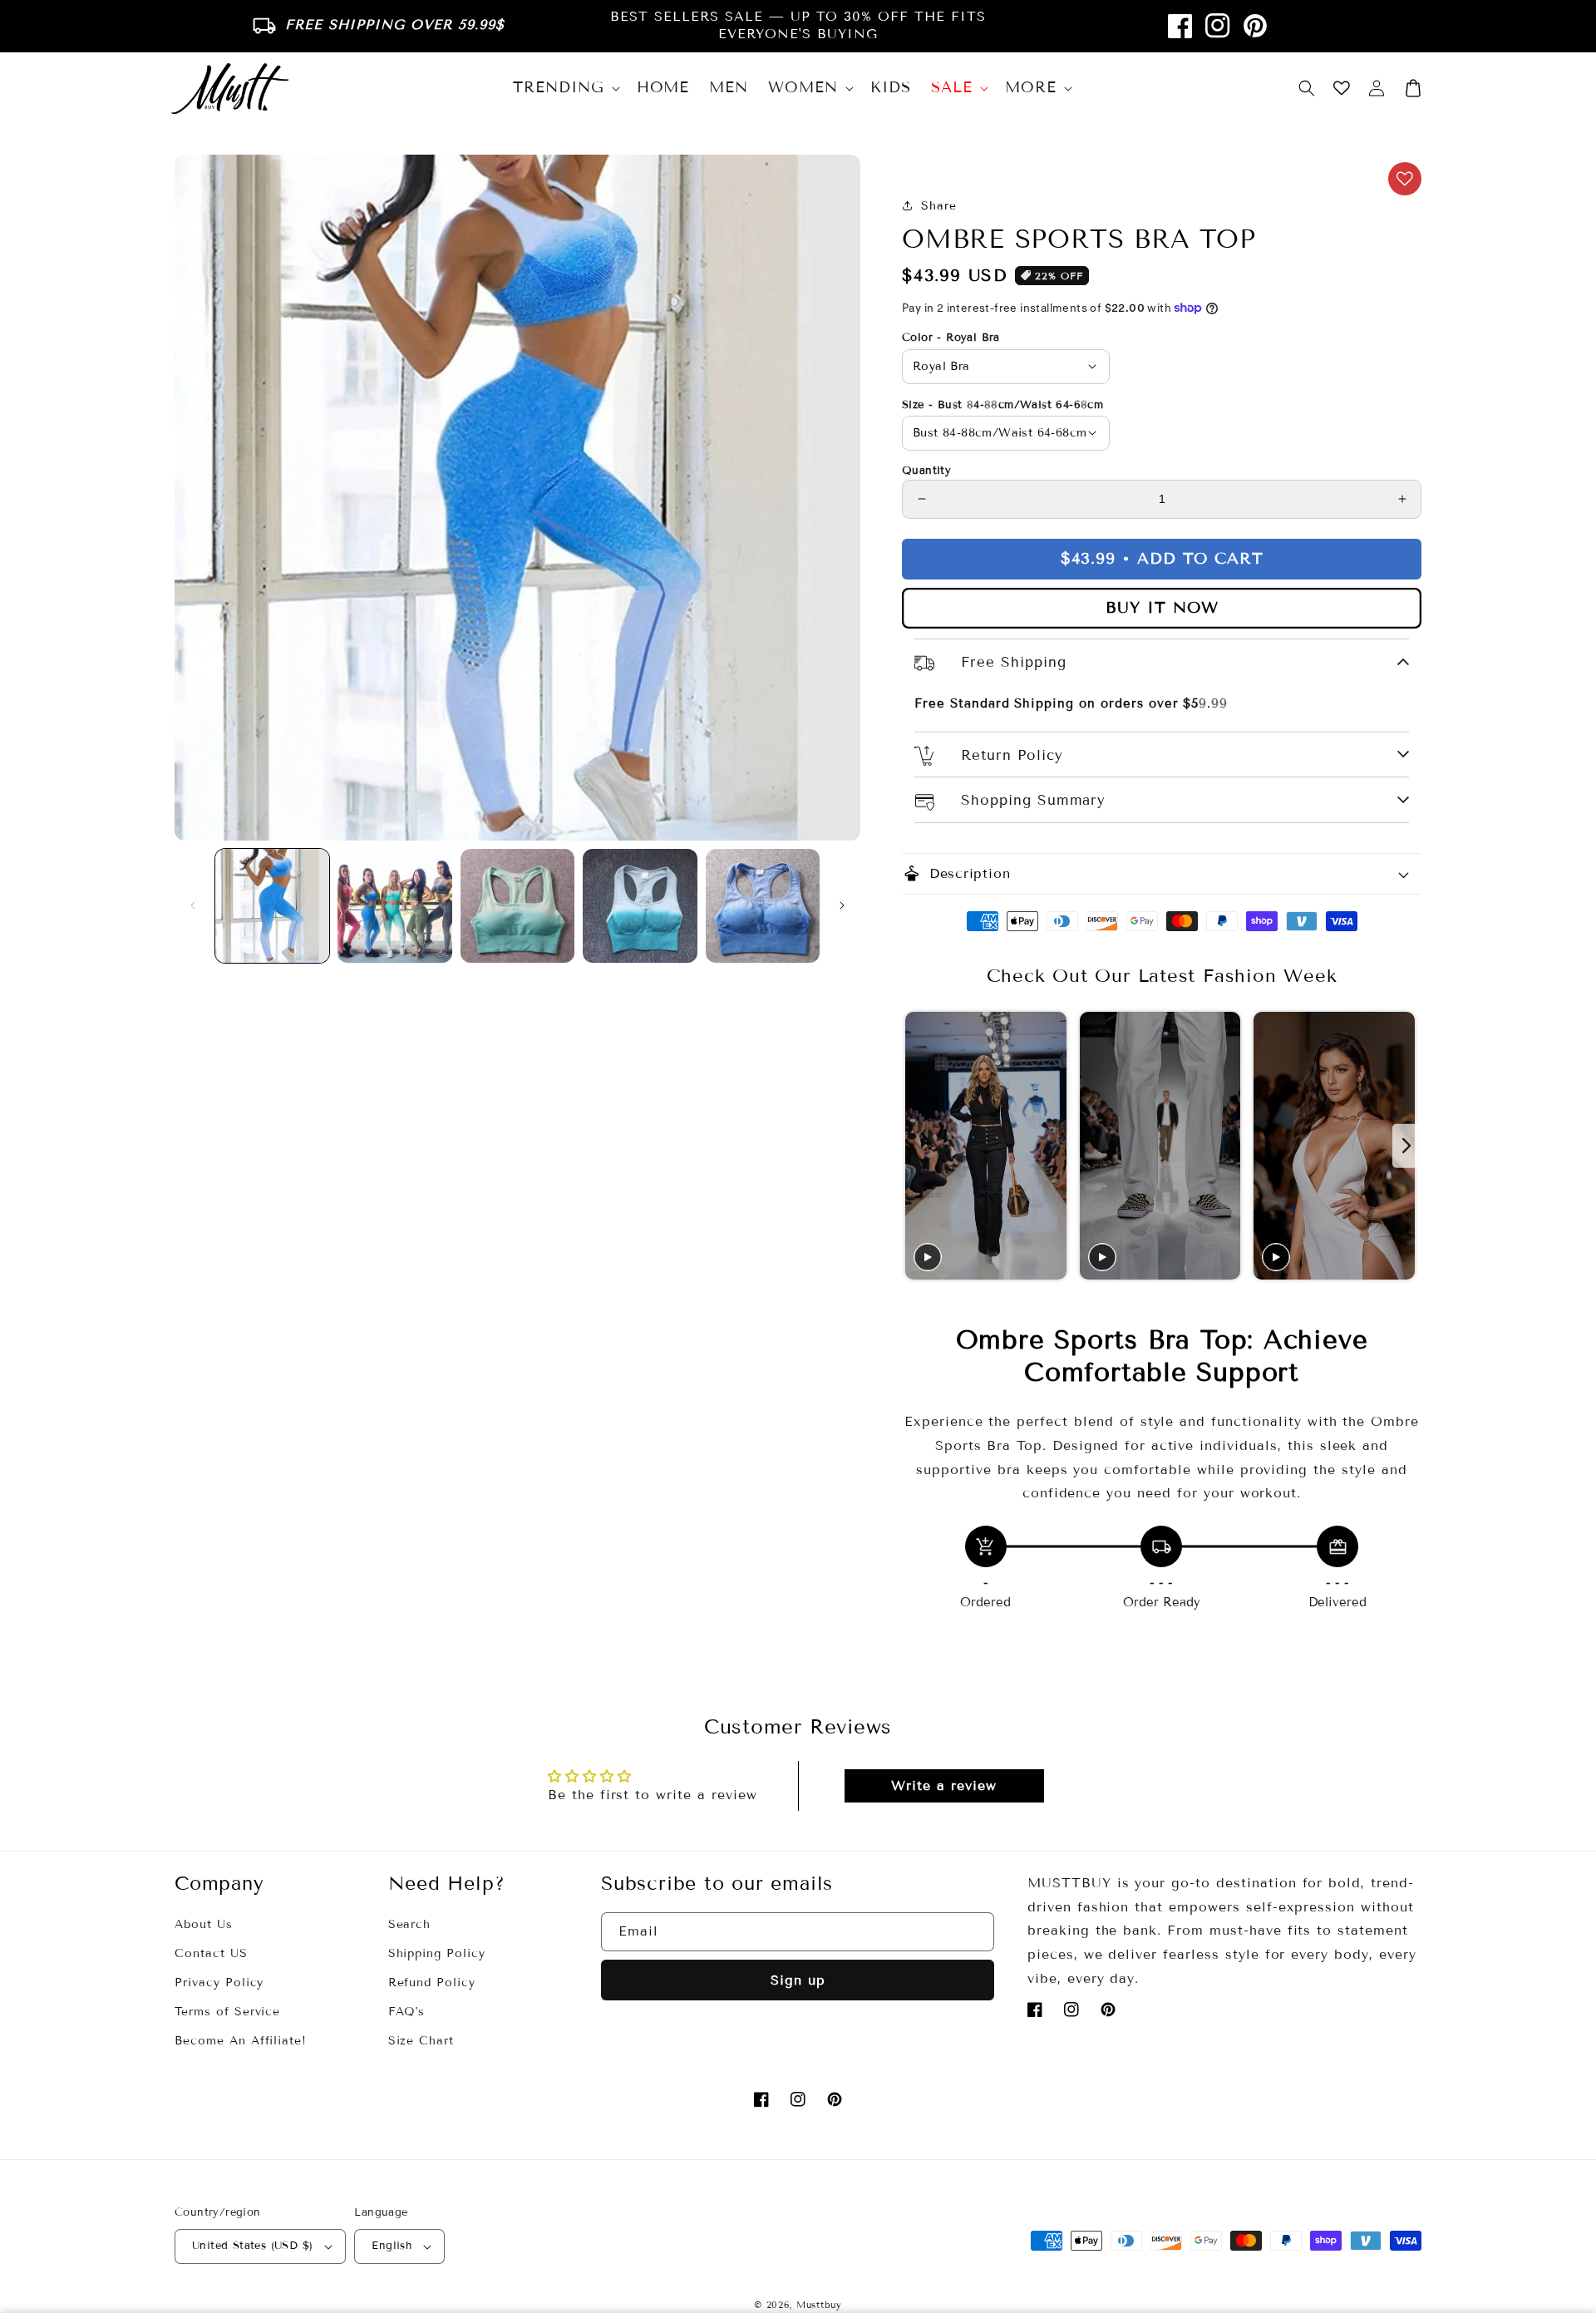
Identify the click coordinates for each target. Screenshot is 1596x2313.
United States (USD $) (252, 2246)
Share (939, 206)
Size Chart (421, 2041)
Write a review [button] (943, 1785)
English (392, 2246)
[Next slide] (1407, 1146)
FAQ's (407, 2012)
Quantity (926, 471)
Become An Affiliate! (241, 2041)
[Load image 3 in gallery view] (517, 906)
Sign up (798, 1980)
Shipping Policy (437, 1953)
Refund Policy (432, 1983)
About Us (204, 1924)
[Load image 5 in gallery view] (763, 906)
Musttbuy (819, 2305)
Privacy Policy (219, 1983)
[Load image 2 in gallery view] (394, 906)
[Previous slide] (916, 1146)
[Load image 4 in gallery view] (640, 906)
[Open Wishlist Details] (1342, 88)
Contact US (211, 1953)
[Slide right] (842, 905)
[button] (1307, 88)
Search (410, 1924)
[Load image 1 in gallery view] (272, 906)
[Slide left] (193, 905)
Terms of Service (227, 2012)
